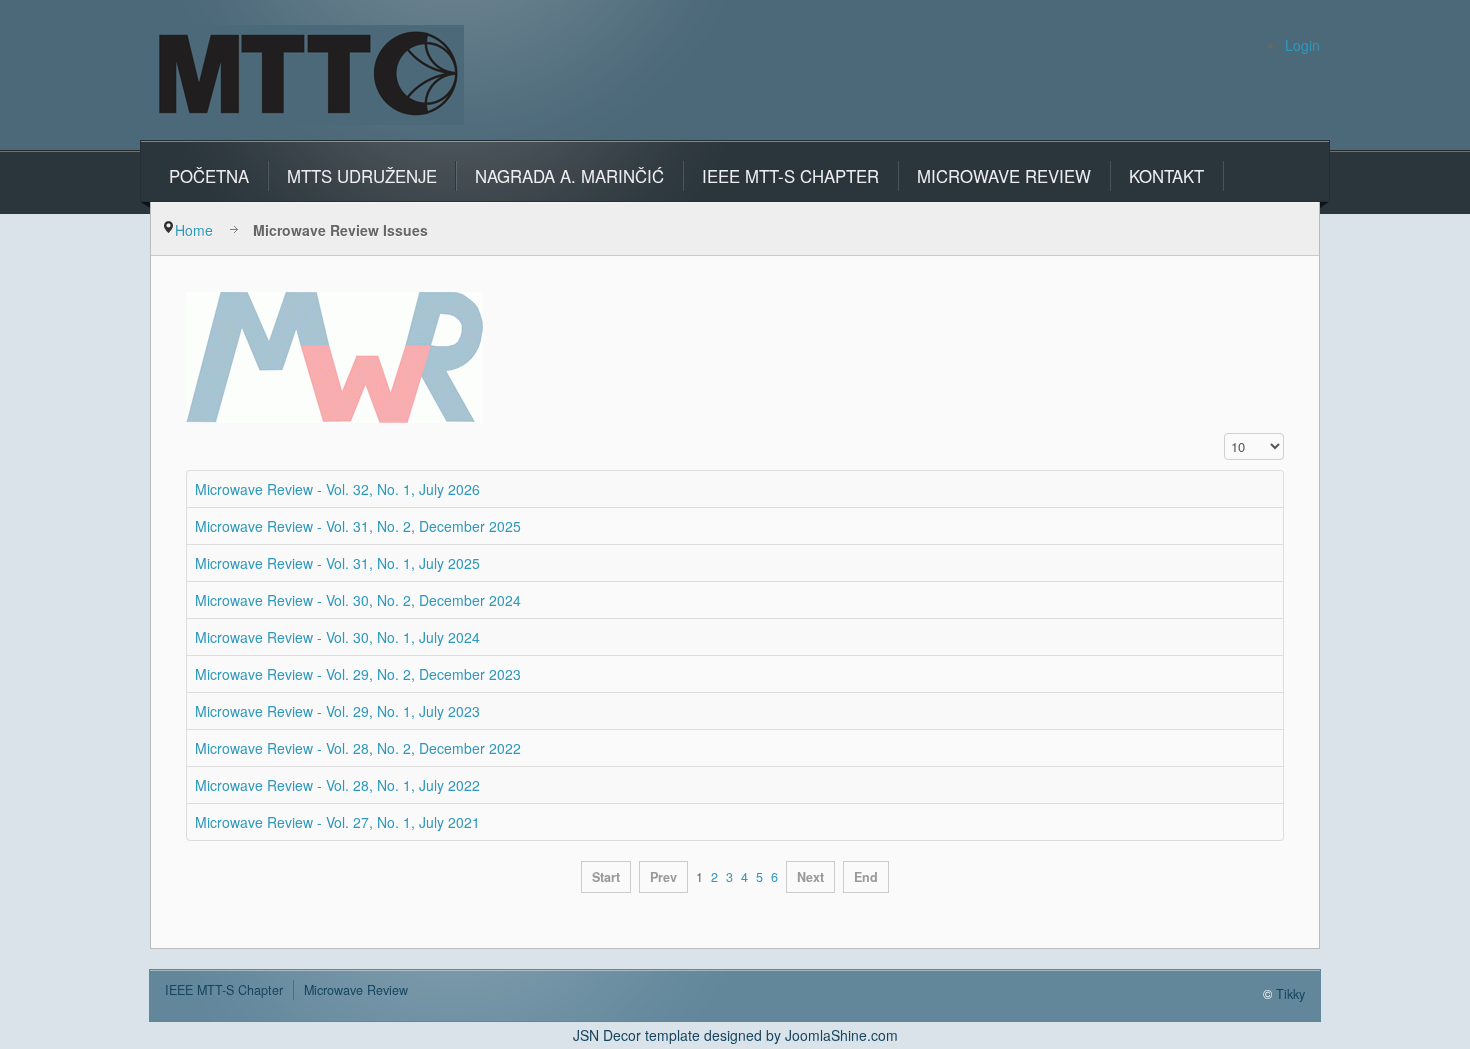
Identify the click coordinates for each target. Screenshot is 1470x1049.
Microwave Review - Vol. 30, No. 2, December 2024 (358, 600)
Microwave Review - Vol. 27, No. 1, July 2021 (337, 822)
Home (194, 230)
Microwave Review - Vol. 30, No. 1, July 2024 (337, 637)
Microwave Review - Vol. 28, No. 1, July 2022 (337, 785)
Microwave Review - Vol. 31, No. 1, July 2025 (337, 563)
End (866, 877)
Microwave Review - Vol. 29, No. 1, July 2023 (337, 711)
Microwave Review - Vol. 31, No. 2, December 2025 (360, 526)
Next (810, 877)
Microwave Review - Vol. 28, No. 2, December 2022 (358, 748)
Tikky (1290, 994)
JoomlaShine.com (841, 1035)
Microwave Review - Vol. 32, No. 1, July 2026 (339, 489)
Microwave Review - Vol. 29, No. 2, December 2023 (358, 674)
